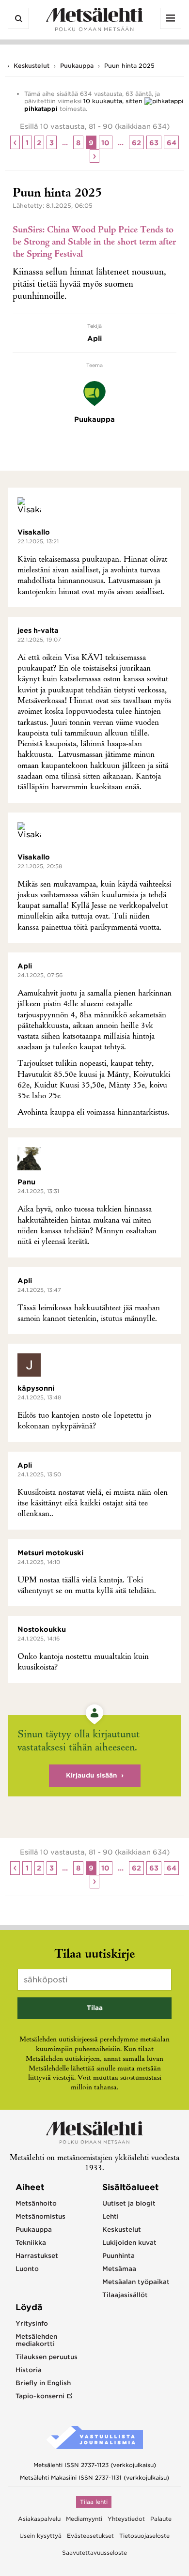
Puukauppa (77, 66)
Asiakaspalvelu (39, 2519)
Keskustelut (31, 66)
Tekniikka (31, 2243)
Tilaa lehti (94, 2502)
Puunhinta (118, 2256)
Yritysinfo (32, 2323)
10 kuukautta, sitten (113, 101)
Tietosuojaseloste (144, 2536)
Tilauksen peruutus (47, 2357)
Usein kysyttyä (40, 2536)
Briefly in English (43, 2383)
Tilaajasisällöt (125, 2295)
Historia (29, 2370)
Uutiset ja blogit (129, 2203)
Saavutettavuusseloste (94, 2553)
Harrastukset (37, 2256)
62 (136, 143)
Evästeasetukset (90, 2536)
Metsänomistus (40, 2216)
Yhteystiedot (126, 2519)
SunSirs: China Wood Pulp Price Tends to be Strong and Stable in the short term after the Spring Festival (94, 243)
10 (105, 143)
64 (172, 143)
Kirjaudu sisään (92, 1775)
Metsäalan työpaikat (136, 2282)
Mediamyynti (84, 2519)
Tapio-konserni (40, 2396)
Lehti (110, 2216)
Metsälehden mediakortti (36, 2340)
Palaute (161, 2519)
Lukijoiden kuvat (129, 2243)
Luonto (27, 2269)
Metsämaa (119, 2269)
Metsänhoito (36, 2203)
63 (154, 143)
